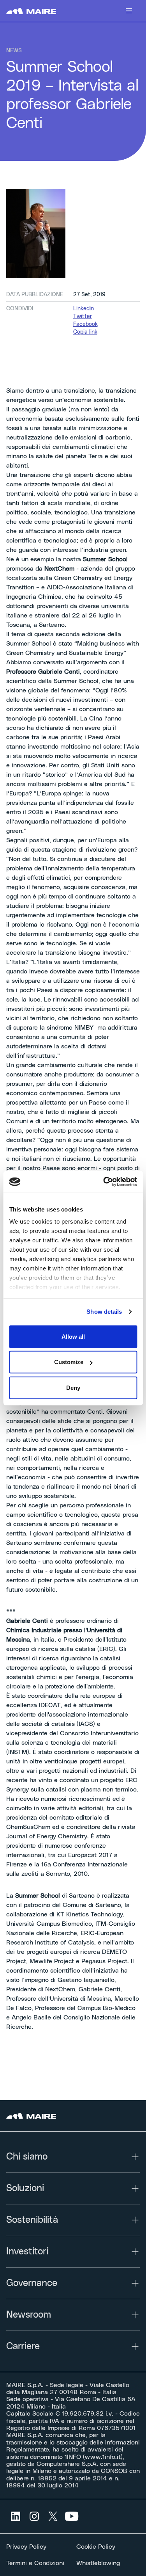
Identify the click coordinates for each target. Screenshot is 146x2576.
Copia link (85, 332)
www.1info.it (103, 2457)
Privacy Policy (26, 2547)
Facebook (85, 324)
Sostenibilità (32, 2220)
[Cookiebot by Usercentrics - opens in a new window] (104, 1182)
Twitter (83, 317)
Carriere (23, 2347)
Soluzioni (25, 2188)
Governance (32, 2283)
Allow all (73, 1336)
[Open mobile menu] (129, 11)
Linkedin (84, 309)
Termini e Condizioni (35, 2563)
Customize (69, 1362)
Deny (73, 1387)
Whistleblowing (98, 2563)
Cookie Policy (96, 2547)
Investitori (27, 2252)
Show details (104, 1312)
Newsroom (29, 2315)
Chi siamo (27, 2157)
